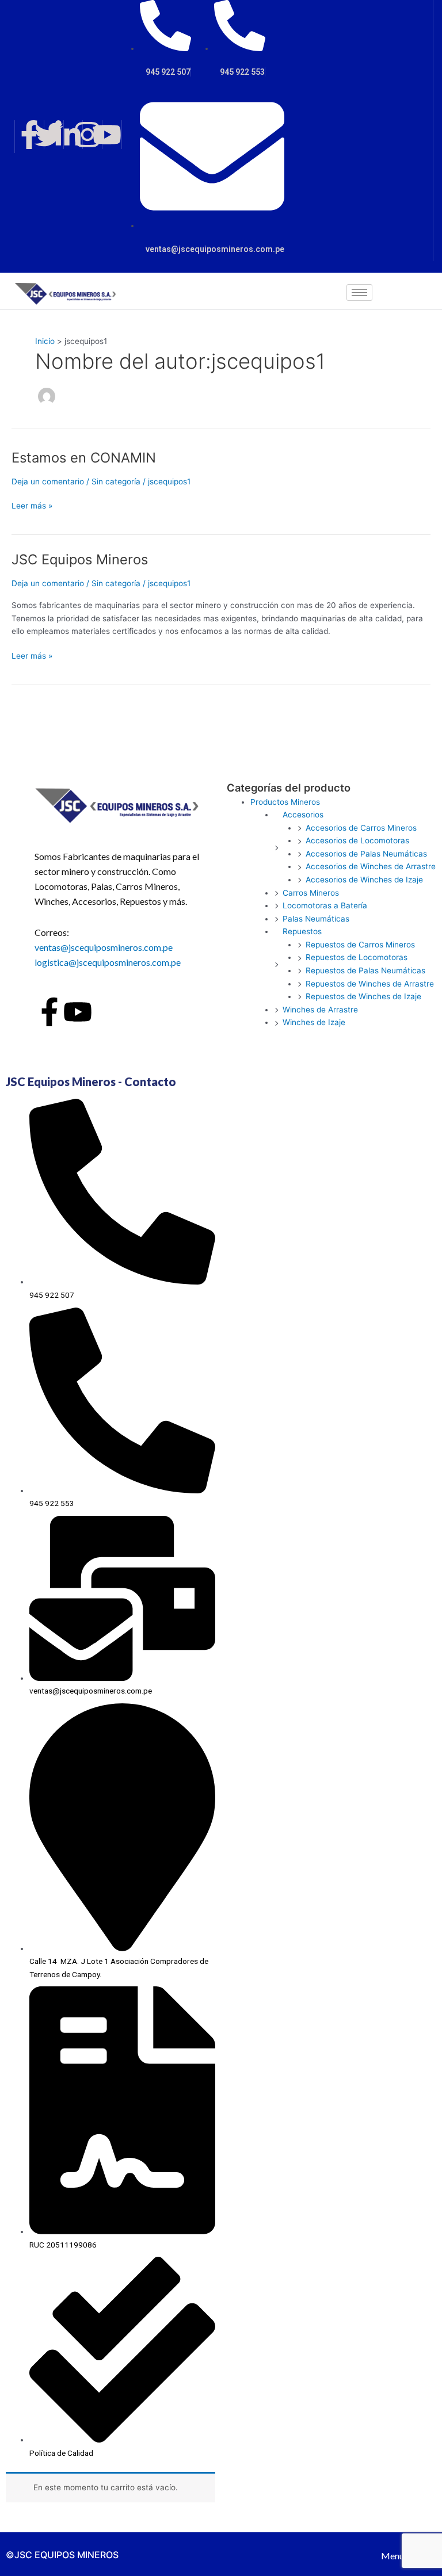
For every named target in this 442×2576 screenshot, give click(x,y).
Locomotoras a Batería (325, 905)
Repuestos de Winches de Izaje (363, 996)
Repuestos (302, 931)
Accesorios (303, 815)
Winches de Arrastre (320, 1010)
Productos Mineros (285, 802)
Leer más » (32, 505)
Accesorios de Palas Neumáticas (366, 854)
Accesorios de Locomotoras (357, 840)
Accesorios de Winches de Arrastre (371, 866)
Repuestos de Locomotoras (357, 957)
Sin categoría (116, 481)
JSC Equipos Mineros (80, 559)
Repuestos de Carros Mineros (360, 945)
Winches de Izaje (314, 1022)
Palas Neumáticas (316, 919)
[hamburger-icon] (359, 293)
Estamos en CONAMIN (84, 458)
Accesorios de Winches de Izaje (364, 880)
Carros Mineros (311, 893)
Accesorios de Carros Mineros (361, 828)
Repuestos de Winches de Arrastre (370, 984)
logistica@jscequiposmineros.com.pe (108, 962)
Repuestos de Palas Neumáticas (365, 970)
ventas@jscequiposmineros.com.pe (104, 947)
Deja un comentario (48, 481)
